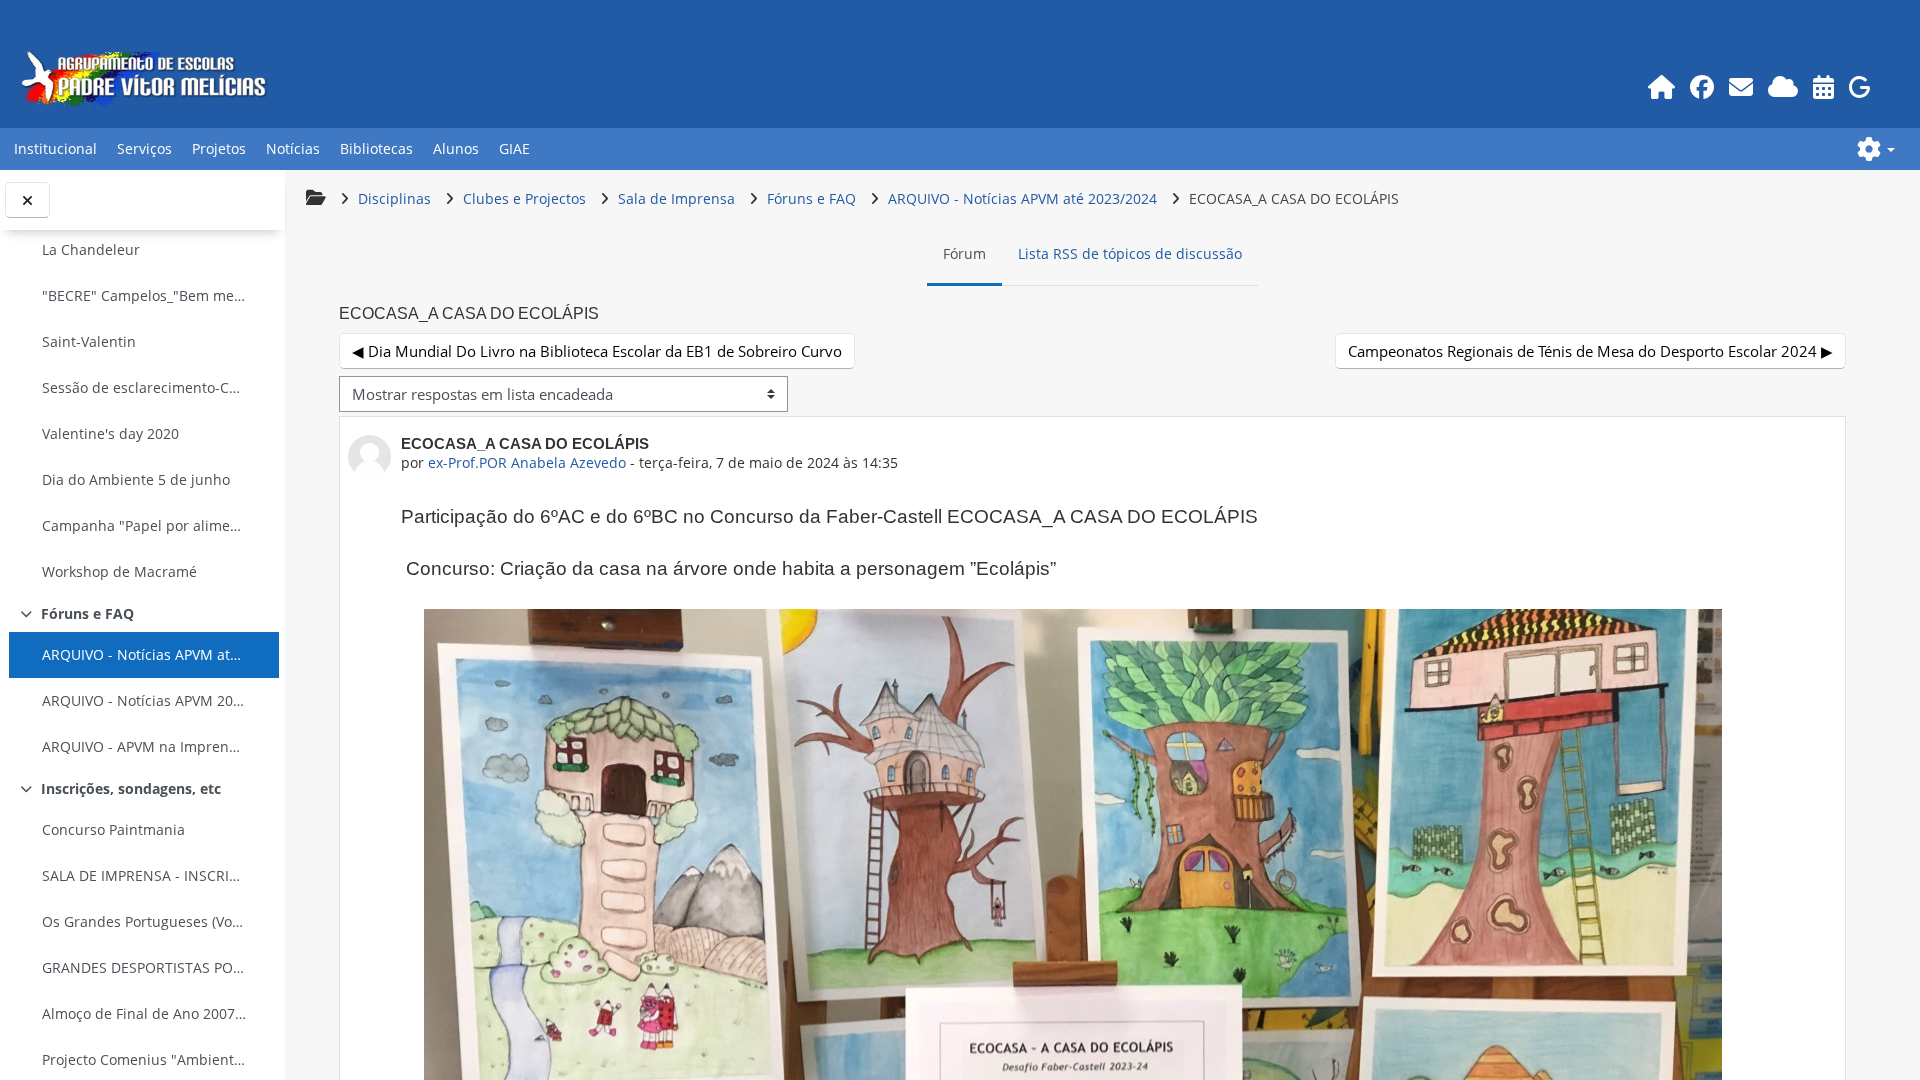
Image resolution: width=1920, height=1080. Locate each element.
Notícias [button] (293, 148)
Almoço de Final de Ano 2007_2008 (144, 1013)
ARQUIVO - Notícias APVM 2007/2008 (144, 700)
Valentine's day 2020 (110, 433)
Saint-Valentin (89, 341)
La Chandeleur (91, 249)
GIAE (514, 148)
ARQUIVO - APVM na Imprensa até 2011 (144, 746)
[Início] (1661, 86)
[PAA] (1823, 86)
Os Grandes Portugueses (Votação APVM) (144, 921)
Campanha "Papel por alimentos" (144, 525)
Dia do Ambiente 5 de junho (136, 479)
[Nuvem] (1782, 86)
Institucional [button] (55, 148)
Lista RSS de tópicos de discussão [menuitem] (1130, 253)
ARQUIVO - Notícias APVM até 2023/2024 (144, 654)
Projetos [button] (219, 148)
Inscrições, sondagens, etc (131, 788)
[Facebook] (1701, 86)
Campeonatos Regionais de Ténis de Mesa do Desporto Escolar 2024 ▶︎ (1590, 351)
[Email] (1740, 86)
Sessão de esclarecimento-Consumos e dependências (144, 387)
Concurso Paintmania (113, 829)
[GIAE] (1859, 86)
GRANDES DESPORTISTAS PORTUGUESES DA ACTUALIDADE (144, 967)
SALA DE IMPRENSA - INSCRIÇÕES (144, 875)
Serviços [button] (144, 148)
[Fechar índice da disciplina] (27, 200)
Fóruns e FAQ (87, 613)
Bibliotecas (376, 148)
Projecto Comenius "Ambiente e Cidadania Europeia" (144, 1059)
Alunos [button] (456, 148)
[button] (1876, 149)
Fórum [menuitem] (964, 253)
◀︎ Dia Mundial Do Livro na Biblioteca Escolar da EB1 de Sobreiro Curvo (597, 351)
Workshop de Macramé (119, 571)
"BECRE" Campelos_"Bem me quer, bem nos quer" (144, 295)
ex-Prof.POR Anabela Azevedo (527, 462)
